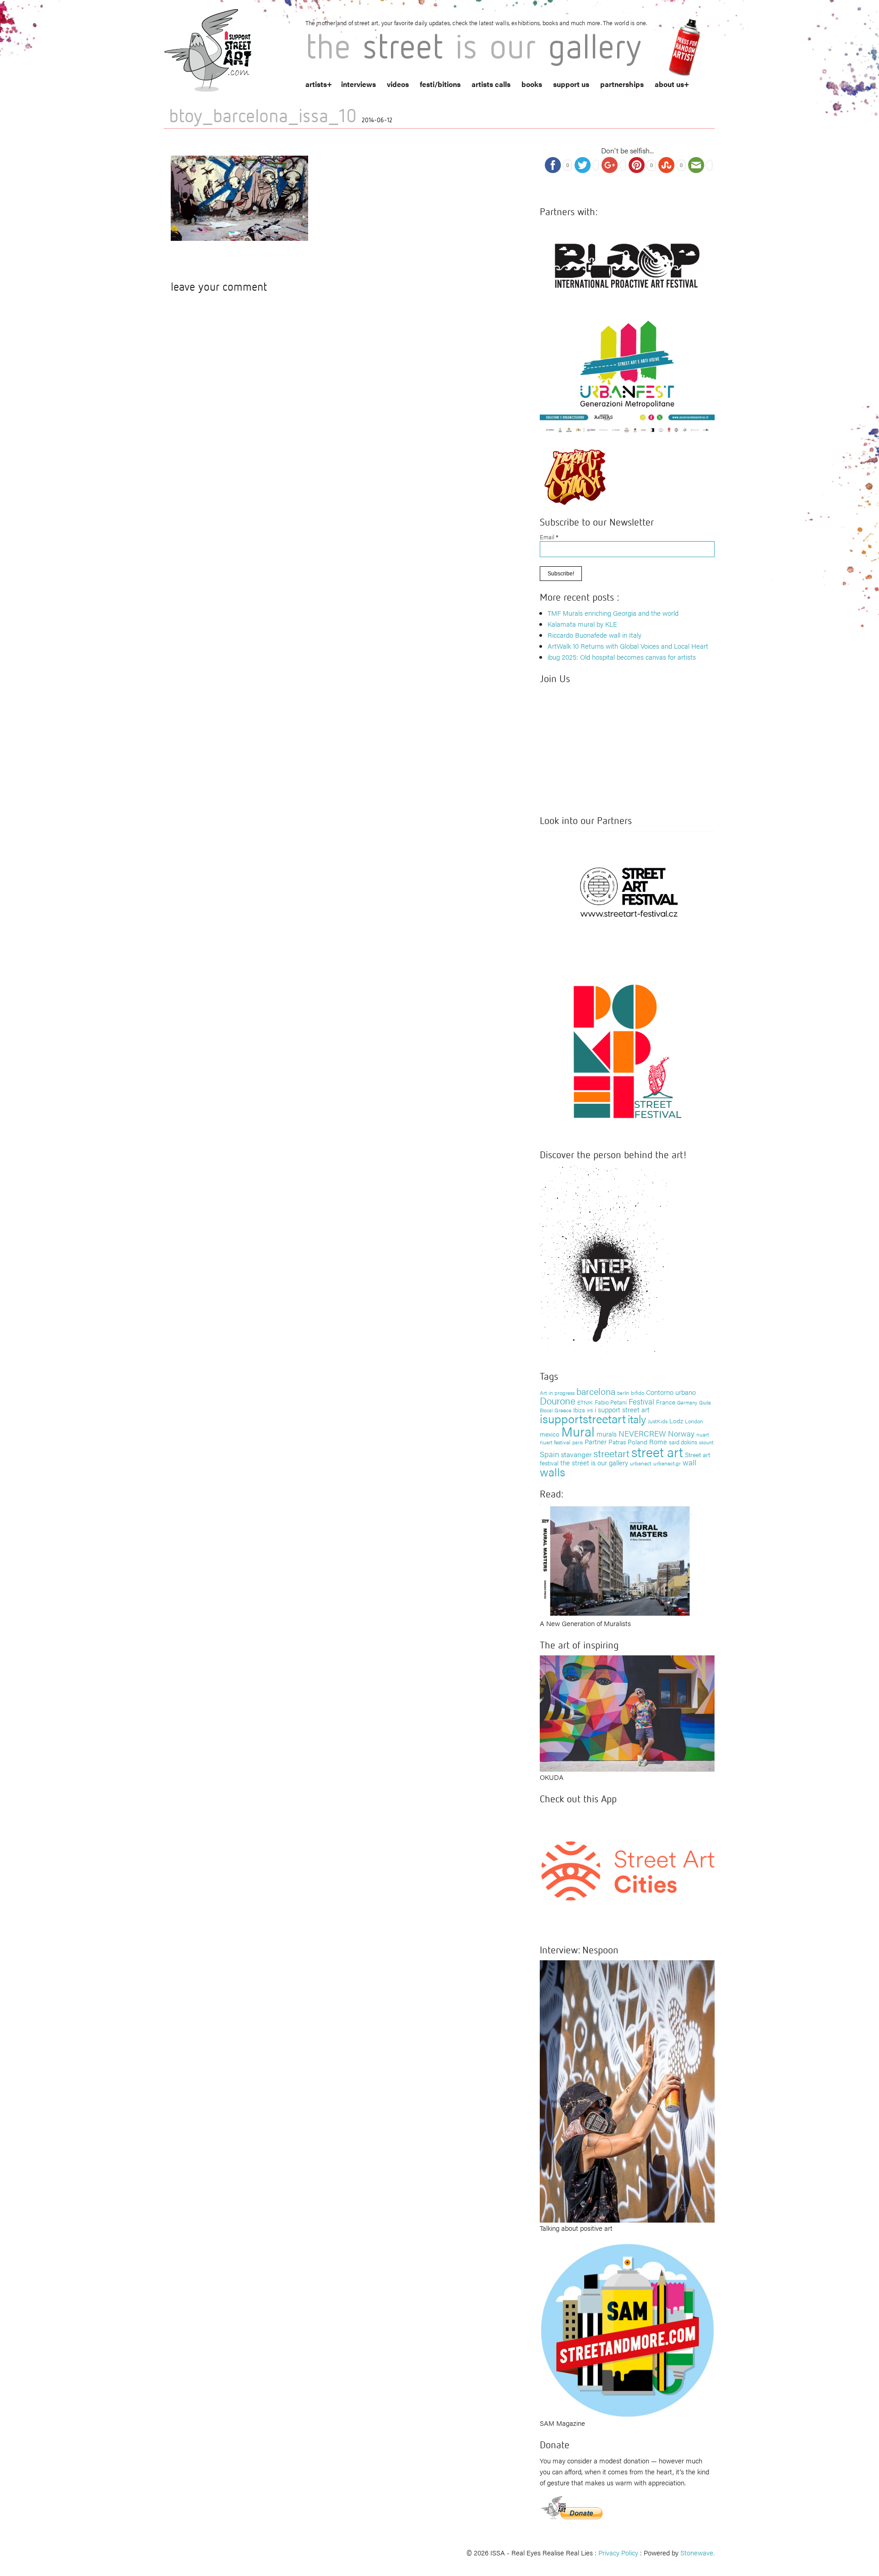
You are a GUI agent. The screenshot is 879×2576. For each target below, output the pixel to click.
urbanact (641, 1463)
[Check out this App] (627, 1870)
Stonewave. (697, 2552)
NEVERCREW (642, 1433)
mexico (550, 1434)
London (694, 1421)
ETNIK (585, 1402)
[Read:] (616, 1560)
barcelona (596, 1391)
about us (669, 84)
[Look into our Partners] (627, 892)
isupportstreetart (583, 1418)
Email (549, 537)
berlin (623, 1393)
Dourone (558, 1400)
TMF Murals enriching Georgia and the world (613, 613)
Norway (681, 1433)
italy (637, 1418)
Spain (549, 1454)
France (666, 1402)
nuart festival (555, 1442)
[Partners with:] (627, 263)
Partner (596, 1441)
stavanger (576, 1454)
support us (571, 84)
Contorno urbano (671, 1392)
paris (578, 1442)
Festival (641, 1401)
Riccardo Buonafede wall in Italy (594, 635)
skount (706, 1442)
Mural (578, 1431)
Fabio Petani (611, 1402)
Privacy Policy (618, 2552)
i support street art (622, 1409)
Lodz (676, 1421)
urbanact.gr (667, 1463)
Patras (617, 1442)
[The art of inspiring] (627, 1712)
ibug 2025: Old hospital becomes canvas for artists (622, 657)
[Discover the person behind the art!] (604, 1261)
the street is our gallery (594, 1462)
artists (316, 84)
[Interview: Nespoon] (627, 2090)
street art (657, 1452)
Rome (658, 1441)
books (532, 84)
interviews (358, 84)
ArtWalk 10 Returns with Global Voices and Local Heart (628, 646)
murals (607, 1434)
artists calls (491, 84)
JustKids (658, 1421)
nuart (703, 1434)
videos (398, 84)
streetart (611, 1453)
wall (689, 1462)
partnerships (622, 84)
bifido (638, 1393)
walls (552, 1472)
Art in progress (557, 1393)
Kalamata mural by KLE (582, 624)
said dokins (683, 1442)
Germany (687, 1402)
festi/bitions (440, 84)
